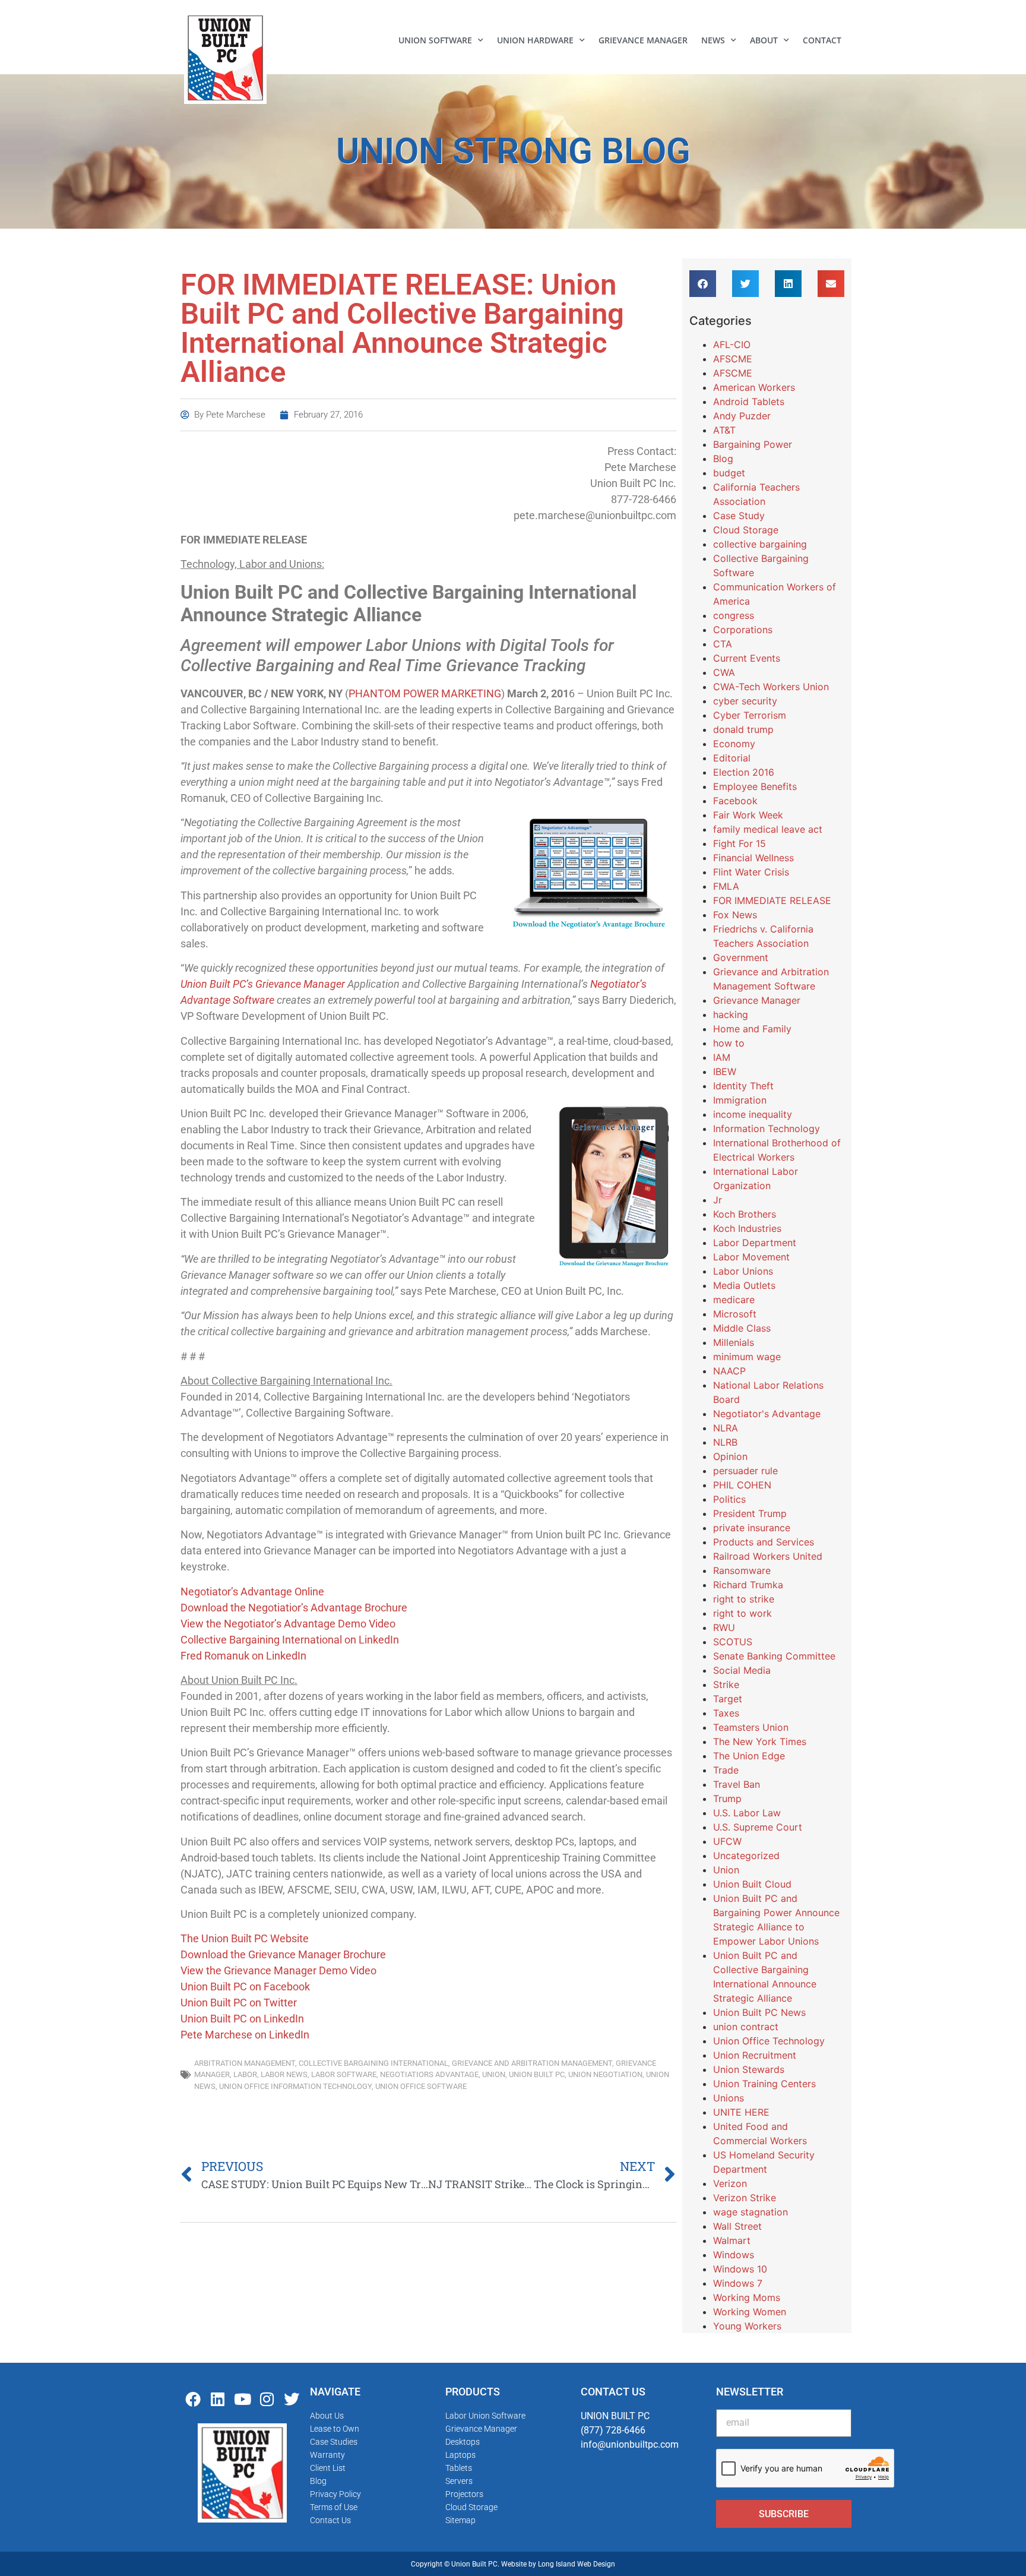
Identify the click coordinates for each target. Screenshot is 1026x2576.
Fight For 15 (740, 843)
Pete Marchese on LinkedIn (245, 2035)
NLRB (725, 1442)
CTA (723, 644)
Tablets (459, 2468)
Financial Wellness (753, 858)
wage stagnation (750, 2212)
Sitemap (460, 2520)
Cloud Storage (746, 530)
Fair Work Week (748, 815)
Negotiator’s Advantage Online (252, 1592)
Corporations (743, 630)
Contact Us (330, 2520)
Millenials (734, 1342)
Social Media (742, 1670)
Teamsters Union (751, 1727)
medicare (734, 1300)
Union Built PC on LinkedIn (242, 2019)
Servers (459, 2481)
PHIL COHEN (742, 1485)
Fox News (735, 915)
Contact (822, 40)
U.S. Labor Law (747, 1813)
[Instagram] (267, 2399)
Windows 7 (738, 2283)
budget (729, 473)
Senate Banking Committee (774, 1656)
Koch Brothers (745, 1214)
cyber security (745, 701)
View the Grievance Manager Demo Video (278, 1970)
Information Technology (767, 1129)
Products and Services (764, 1542)
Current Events (747, 658)
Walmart (732, 2240)
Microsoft (735, 1314)
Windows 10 (740, 2269)
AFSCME (733, 359)
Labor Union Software (485, 2416)
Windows (734, 2255)
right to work (742, 1613)
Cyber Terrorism (750, 715)
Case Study (739, 516)
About (764, 40)
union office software (421, 2086)
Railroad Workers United (768, 1556)
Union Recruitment (755, 2055)
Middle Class (742, 1328)
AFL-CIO (732, 344)
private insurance (752, 1528)
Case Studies (334, 2442)
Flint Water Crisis (751, 872)
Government (741, 957)
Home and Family (752, 1029)
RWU (724, 1627)
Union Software (435, 40)
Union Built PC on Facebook (245, 1986)
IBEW (725, 1072)
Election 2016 (744, 772)
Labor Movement (751, 1257)
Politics (729, 1499)
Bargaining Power (753, 444)
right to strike (744, 1599)
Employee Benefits (755, 786)
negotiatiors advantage (429, 2074)
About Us (327, 2416)
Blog (723, 459)
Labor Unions (743, 1271)
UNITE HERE (741, 2112)
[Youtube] (242, 2399)
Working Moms (747, 2297)
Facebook (735, 801)
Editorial (732, 758)
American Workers (754, 387)
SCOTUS (733, 1642)
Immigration (740, 1100)
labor (245, 2074)
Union (494, 2074)
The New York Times (760, 1741)
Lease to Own (335, 2429)
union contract (746, 2027)
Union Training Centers (764, 2084)
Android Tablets (749, 402)
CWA (724, 672)
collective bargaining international (373, 2063)
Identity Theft (743, 1086)
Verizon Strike (745, 2198)
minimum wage (747, 1357)
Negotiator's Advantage (767, 1414)
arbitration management (245, 2063)
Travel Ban (737, 1784)
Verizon (730, 2183)
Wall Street (737, 2226)
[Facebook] (193, 2399)
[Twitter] (292, 2399)
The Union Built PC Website (245, 1938)
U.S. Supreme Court (758, 1827)
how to (729, 1043)
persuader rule (745, 1471)
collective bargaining (760, 544)
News (713, 40)
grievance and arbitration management (532, 2063)
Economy (734, 744)
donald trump (743, 729)
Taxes (726, 1713)
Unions (729, 2098)
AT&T (724, 430)
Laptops (460, 2455)
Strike (726, 1684)
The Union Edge (749, 1756)
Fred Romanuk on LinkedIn (243, 1656)
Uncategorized (746, 1856)
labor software (344, 2074)
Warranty (327, 2455)
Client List (328, 2468)
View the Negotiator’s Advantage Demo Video (288, 1624)
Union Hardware (535, 40)
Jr (718, 1200)
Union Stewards (749, 2069)
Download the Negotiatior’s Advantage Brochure (294, 1608)
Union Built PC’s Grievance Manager (263, 984)
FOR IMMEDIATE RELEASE (772, 900)
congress (734, 615)
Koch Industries (747, 1228)
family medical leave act (768, 829)
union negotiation (605, 2074)
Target (728, 1699)
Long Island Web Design (577, 2564)
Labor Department (755, 1243)
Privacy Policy (335, 2494)
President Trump (750, 1513)
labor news (284, 2074)
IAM (722, 1057)
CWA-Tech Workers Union (771, 687)
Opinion (730, 1456)
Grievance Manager (643, 40)
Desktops (463, 2442)
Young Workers (747, 2326)
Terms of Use (334, 2507)
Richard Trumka (748, 1585)
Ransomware (742, 1570)
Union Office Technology (769, 2041)
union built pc (537, 2074)
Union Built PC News (759, 2012)
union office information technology (295, 2086)
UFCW (727, 1841)
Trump (727, 1799)
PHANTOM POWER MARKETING (425, 693)
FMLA (726, 886)
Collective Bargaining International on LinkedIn (290, 1640)
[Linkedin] (218, 2399)
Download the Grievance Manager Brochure (283, 1954)
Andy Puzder (742, 416)
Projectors (464, 2494)
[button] (703, 284)
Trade (726, 1770)
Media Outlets (744, 1285)
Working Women (750, 2312)
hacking (731, 1014)
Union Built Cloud (752, 1884)
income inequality (753, 1114)
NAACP (729, 1371)
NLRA (726, 1428)
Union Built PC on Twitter (239, 2003)
